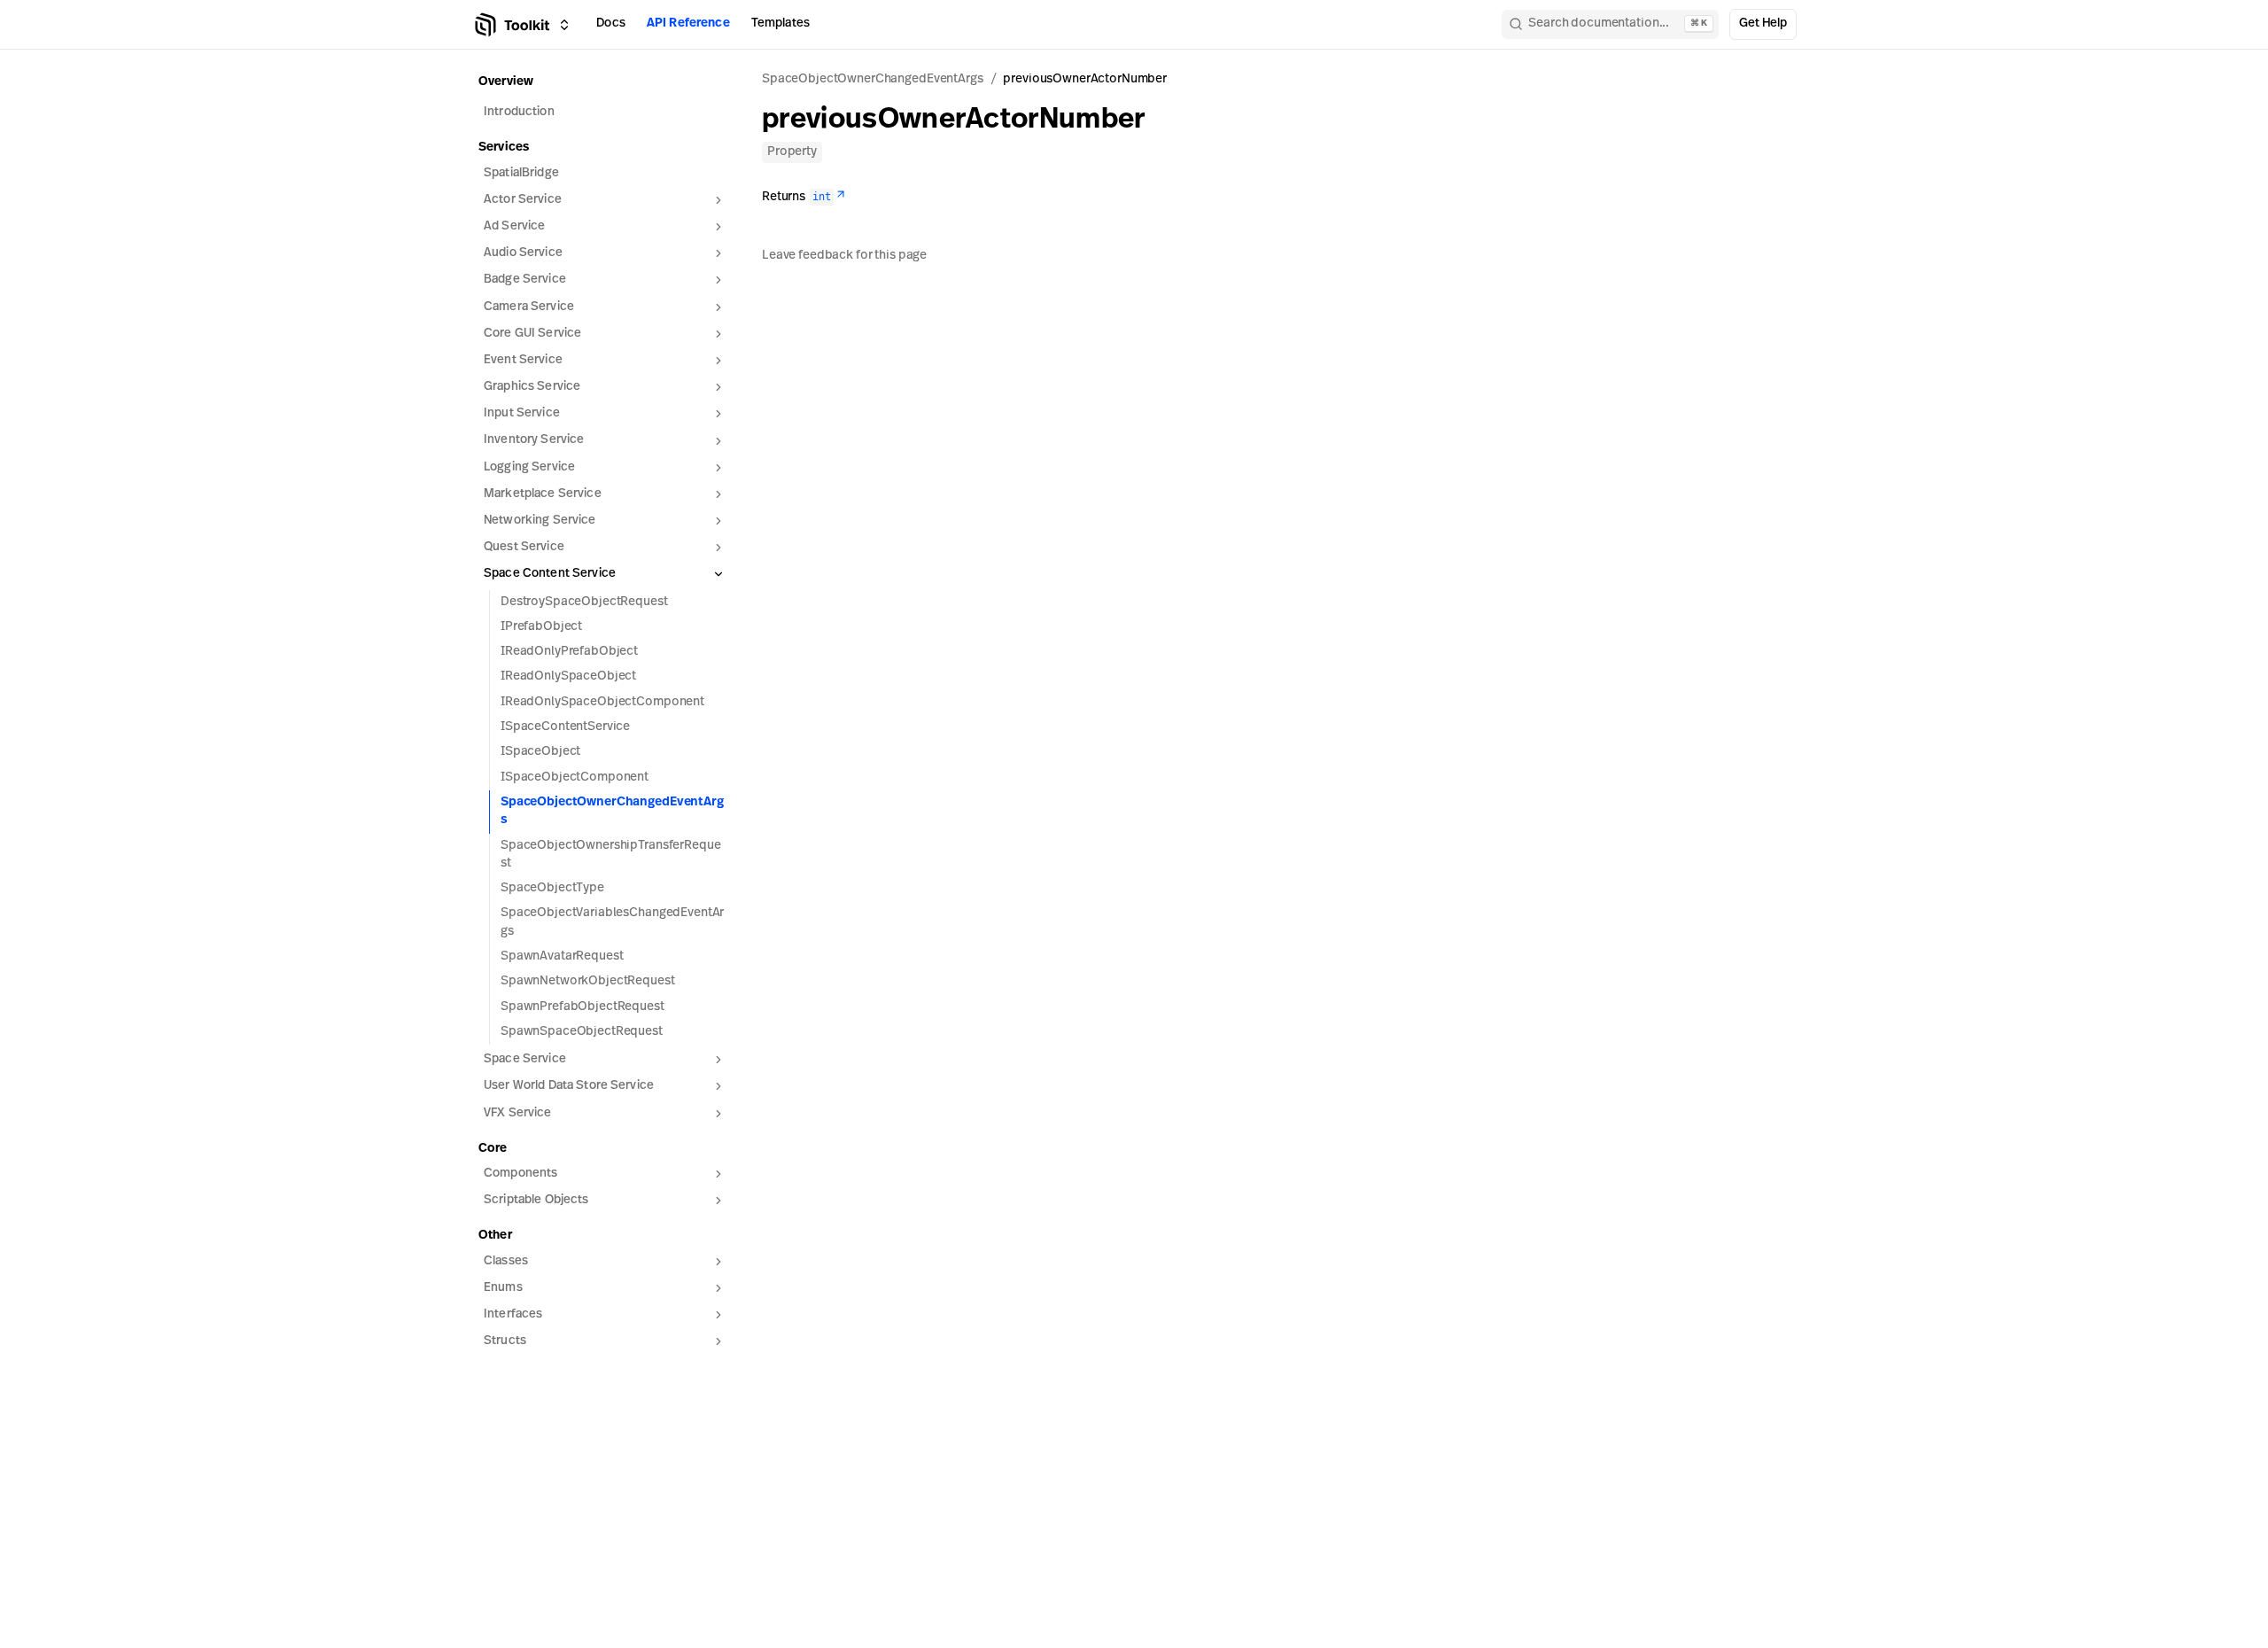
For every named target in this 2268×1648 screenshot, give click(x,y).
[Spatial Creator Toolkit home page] (511, 25)
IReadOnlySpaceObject (568, 676)
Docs (611, 23)
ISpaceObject (540, 752)
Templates (781, 23)
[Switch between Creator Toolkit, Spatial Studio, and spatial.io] (564, 25)
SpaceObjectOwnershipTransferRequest (610, 855)
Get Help (1763, 23)
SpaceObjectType (552, 888)
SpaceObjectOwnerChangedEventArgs (612, 811)
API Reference (688, 23)
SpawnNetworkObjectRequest (588, 981)
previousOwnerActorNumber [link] (1085, 79)
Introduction (519, 112)
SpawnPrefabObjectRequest (583, 1007)
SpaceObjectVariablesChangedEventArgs (612, 922)
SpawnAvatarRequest (562, 956)
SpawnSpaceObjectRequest (582, 1032)
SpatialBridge (521, 173)
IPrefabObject (541, 627)
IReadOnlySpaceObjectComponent (602, 702)
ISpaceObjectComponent (575, 777)
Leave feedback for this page (844, 256)
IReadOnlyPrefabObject (569, 652)
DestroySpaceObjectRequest (584, 602)
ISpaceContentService (565, 727)
